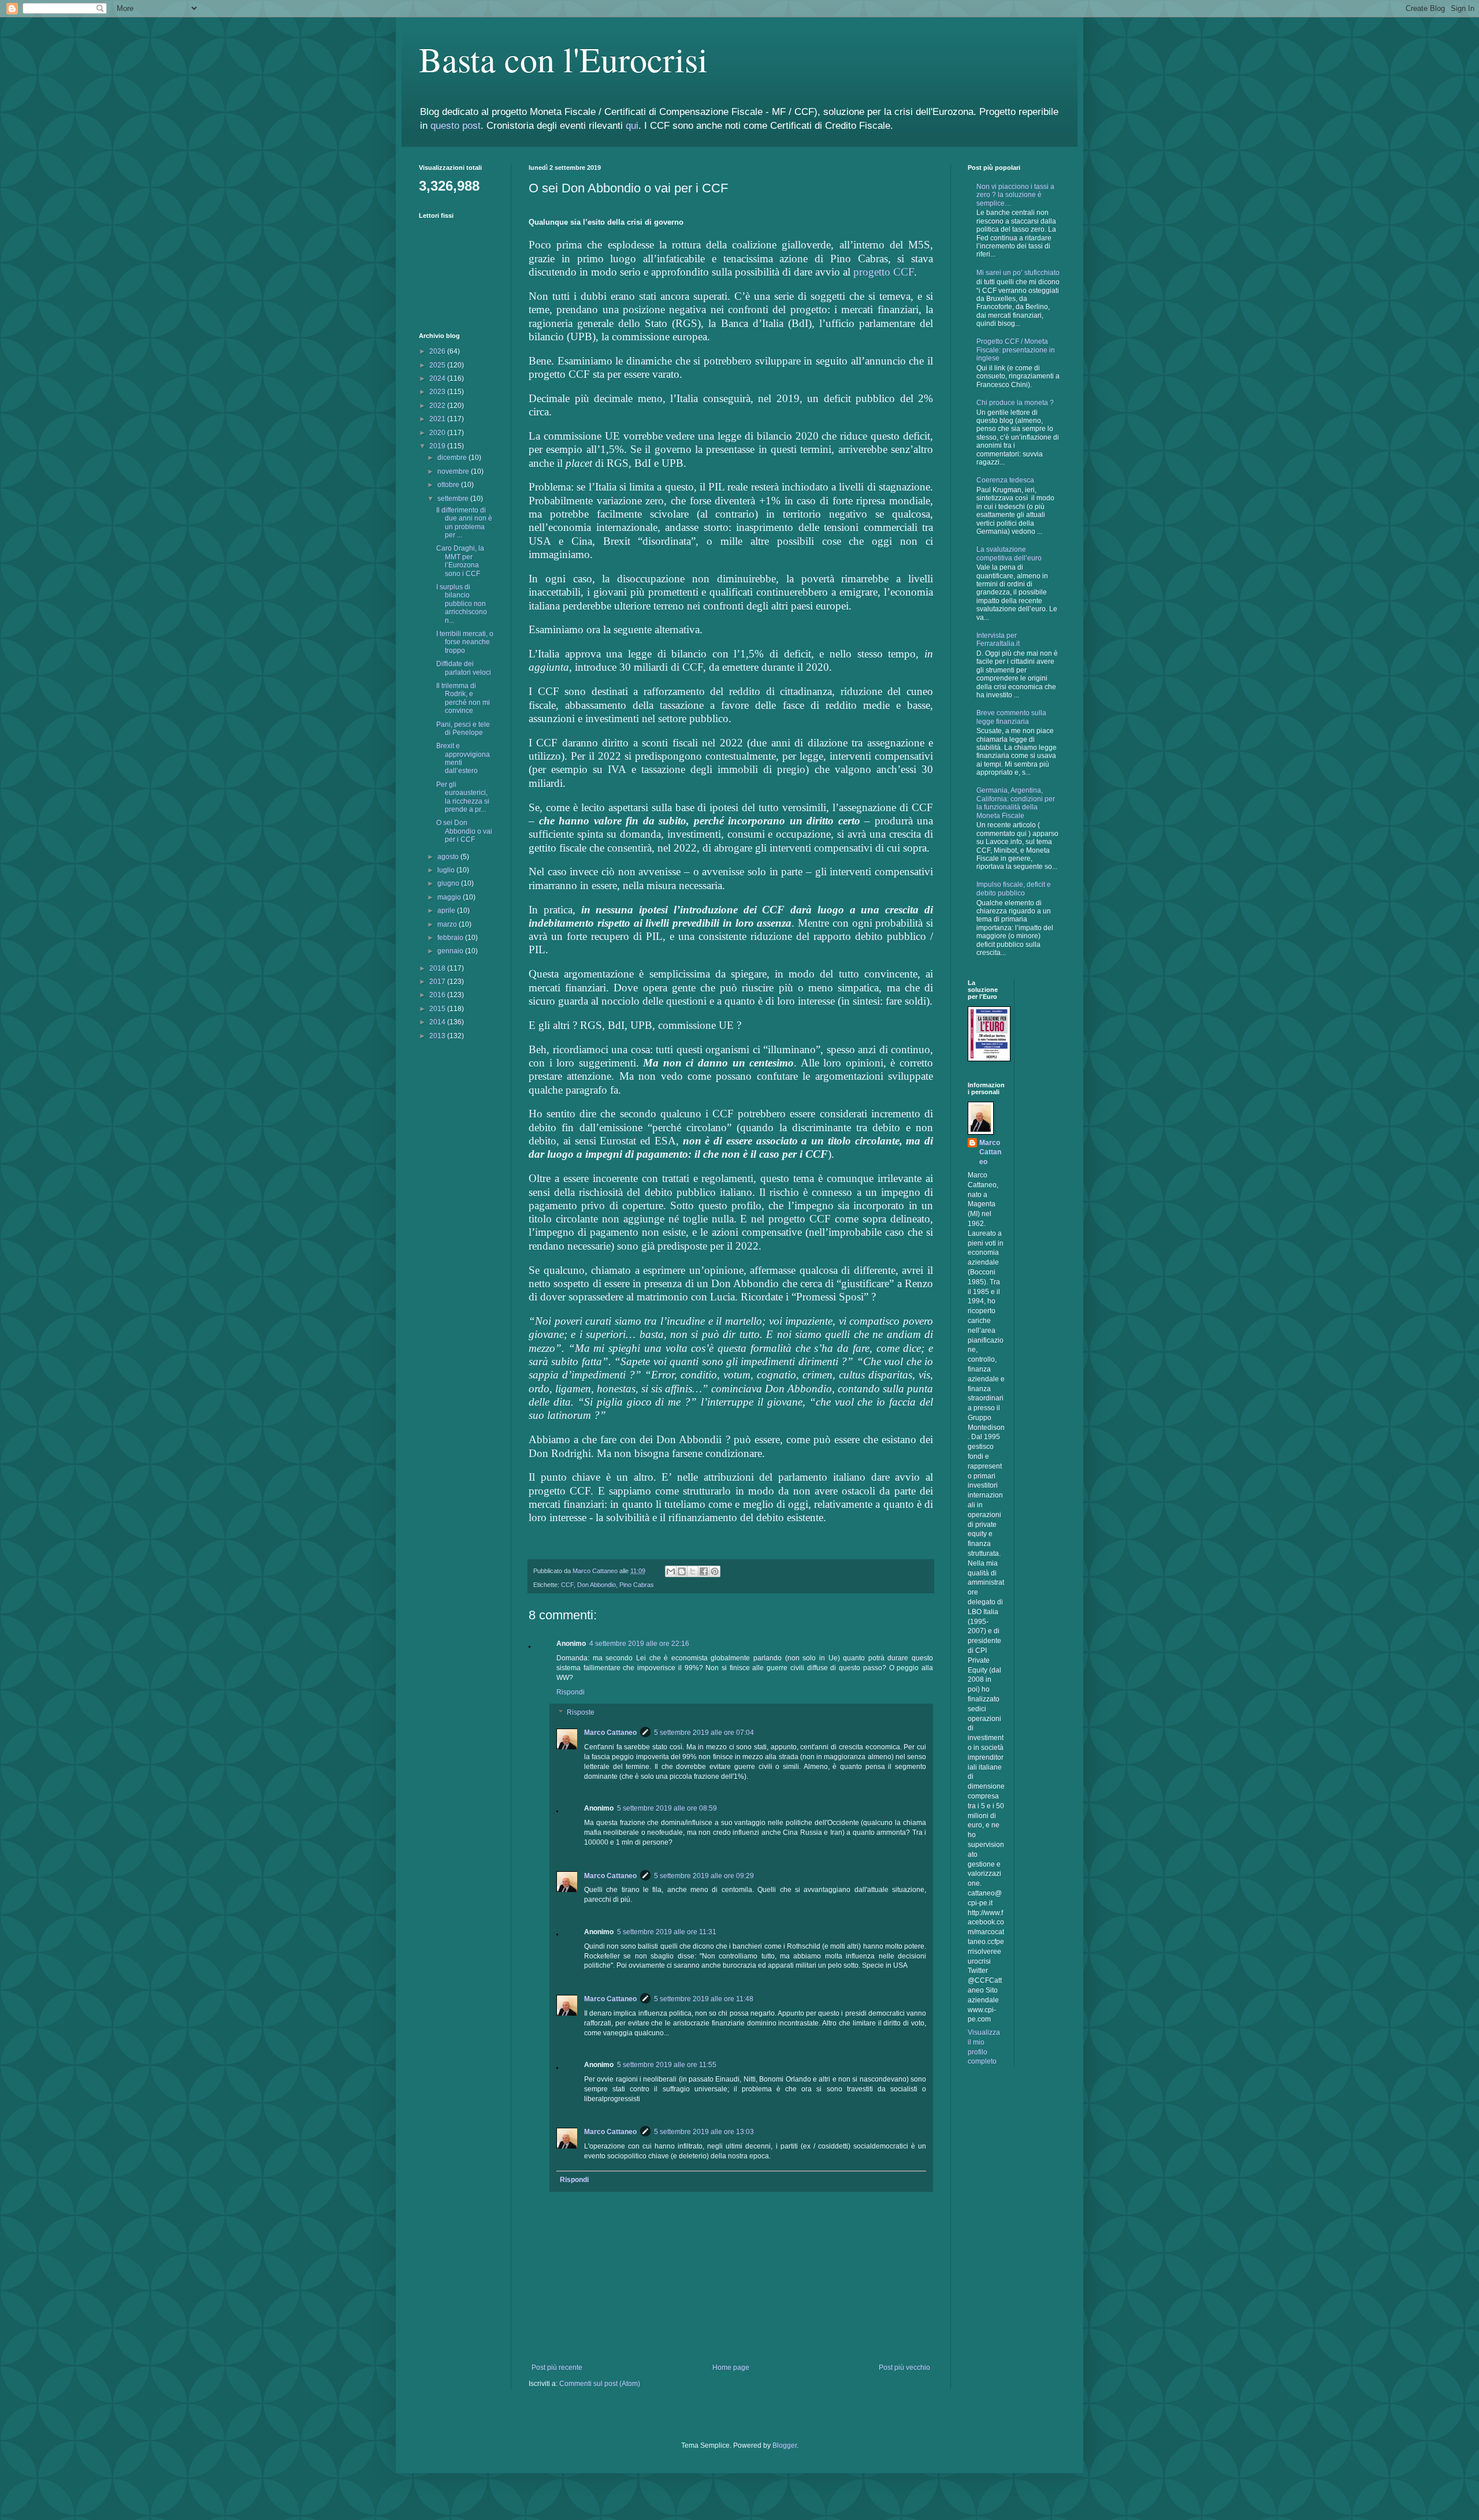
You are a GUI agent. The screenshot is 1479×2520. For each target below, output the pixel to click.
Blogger (785, 2445)
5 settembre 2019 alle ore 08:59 (667, 1808)
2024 (438, 378)
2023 (438, 392)
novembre (454, 471)
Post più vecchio (904, 2367)
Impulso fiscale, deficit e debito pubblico (1014, 889)
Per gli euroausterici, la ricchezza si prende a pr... (463, 797)
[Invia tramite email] (671, 1571)
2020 (438, 433)
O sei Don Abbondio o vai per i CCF (464, 831)
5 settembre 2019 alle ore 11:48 (704, 1999)
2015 (438, 1009)
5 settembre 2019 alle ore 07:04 (704, 1733)
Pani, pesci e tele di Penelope (463, 729)
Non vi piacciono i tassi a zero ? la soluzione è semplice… (1015, 195)
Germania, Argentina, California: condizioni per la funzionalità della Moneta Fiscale (1016, 803)
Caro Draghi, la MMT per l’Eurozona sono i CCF (460, 561)
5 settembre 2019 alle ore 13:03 (704, 2132)
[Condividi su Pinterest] (715, 1571)
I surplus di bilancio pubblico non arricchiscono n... (462, 604)
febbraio (451, 938)
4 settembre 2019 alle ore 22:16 (639, 1644)
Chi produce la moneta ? (1015, 403)
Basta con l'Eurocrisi (563, 59)
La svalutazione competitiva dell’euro (1009, 553)
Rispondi (571, 1692)
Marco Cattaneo (610, 1733)
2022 (438, 406)
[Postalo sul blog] (682, 1571)
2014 (438, 1022)
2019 (438, 446)
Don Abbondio (597, 1585)
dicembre (453, 458)
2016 (438, 995)
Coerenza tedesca (1005, 480)
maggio (450, 897)
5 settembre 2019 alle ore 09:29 (704, 1876)
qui (632, 126)
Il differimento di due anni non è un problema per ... (464, 523)
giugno (449, 883)
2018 (438, 968)
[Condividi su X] (693, 1571)
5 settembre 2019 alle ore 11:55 (667, 2065)
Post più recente (557, 2367)
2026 (438, 351)
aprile (447, 910)
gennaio (451, 951)
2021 (438, 419)
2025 (438, 365)
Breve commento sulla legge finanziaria (1011, 717)
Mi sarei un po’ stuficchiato (1018, 273)
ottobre (449, 485)
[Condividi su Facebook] (704, 1571)
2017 (438, 982)
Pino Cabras (637, 1585)
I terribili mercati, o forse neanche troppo (465, 642)
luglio (447, 870)
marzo (448, 924)
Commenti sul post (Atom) (600, 2384)
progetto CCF (884, 272)
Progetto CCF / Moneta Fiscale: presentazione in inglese (1016, 350)
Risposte (581, 1713)
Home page (731, 2367)
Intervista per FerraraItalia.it (998, 640)
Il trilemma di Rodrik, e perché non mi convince (463, 698)
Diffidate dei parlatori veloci (464, 668)
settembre (454, 499)
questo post (456, 126)
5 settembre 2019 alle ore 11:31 (667, 1932)
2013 (438, 1036)
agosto (449, 857)
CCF (567, 1585)
